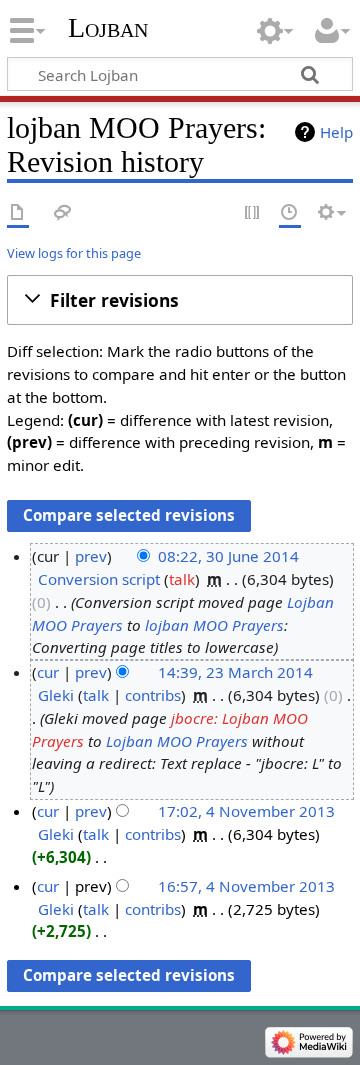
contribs (153, 695)
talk (182, 579)
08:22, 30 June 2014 (228, 556)
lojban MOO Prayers (214, 625)
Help (336, 132)
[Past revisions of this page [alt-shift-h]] (290, 213)
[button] (180, 300)
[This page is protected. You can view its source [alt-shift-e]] (253, 213)
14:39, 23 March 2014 (235, 672)
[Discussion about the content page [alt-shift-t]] (63, 213)
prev (91, 556)
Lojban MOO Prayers (177, 741)
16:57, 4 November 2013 (246, 886)
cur (48, 672)
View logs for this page (74, 253)
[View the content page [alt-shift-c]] (18, 213)
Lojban (108, 27)
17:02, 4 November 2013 (246, 811)
